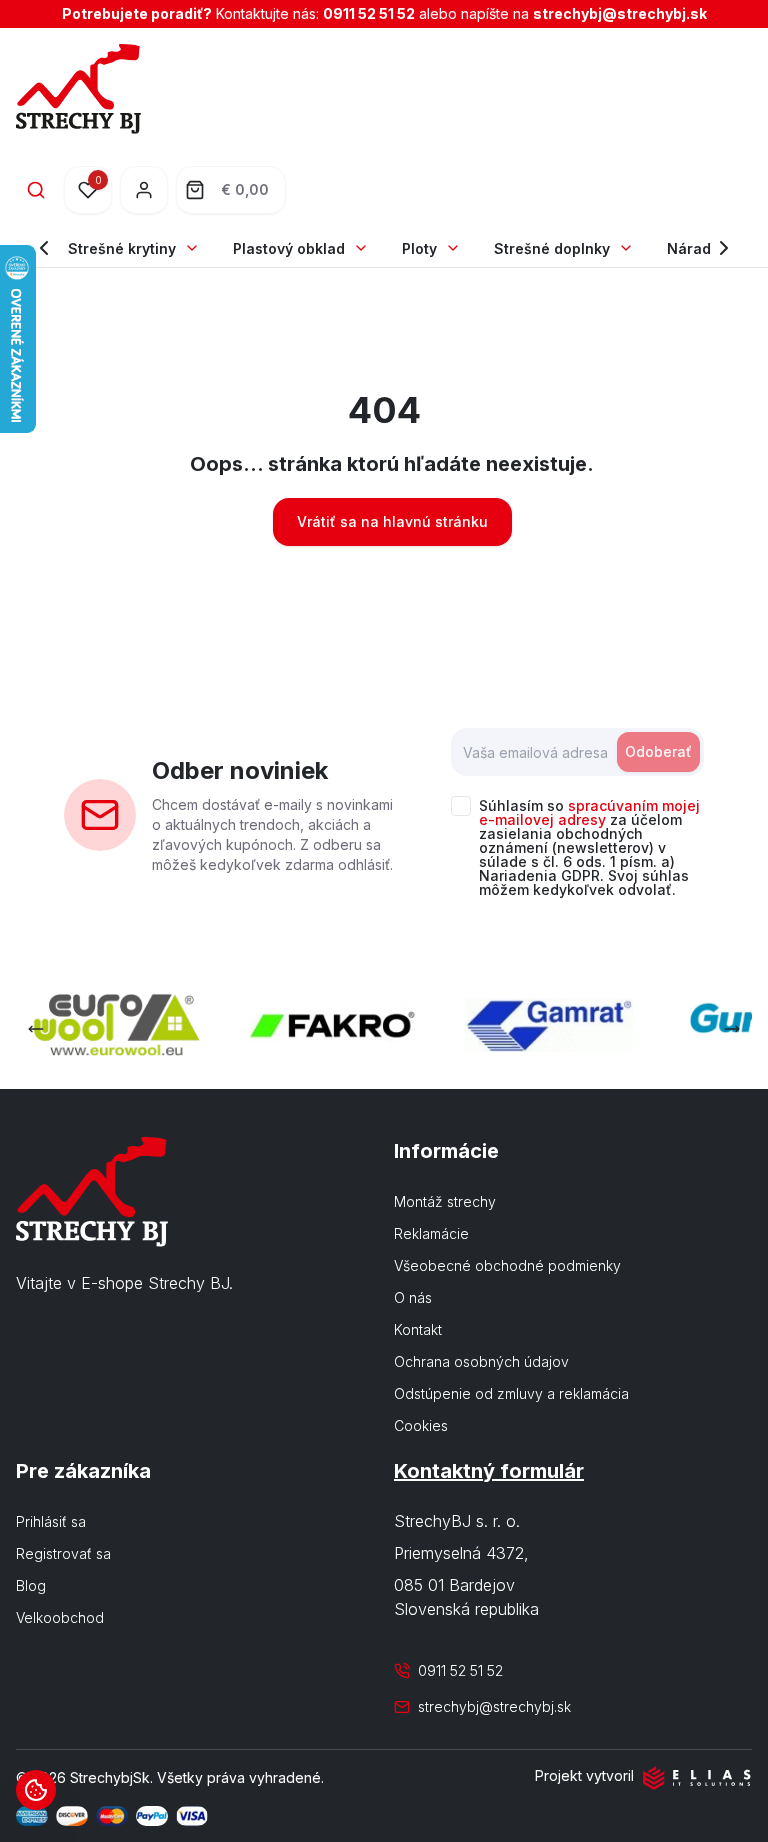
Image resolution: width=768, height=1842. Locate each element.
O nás (413, 1297)
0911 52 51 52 (369, 13)
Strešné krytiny (122, 248)
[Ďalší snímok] (732, 1029)
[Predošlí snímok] (36, 1029)
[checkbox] (461, 806)
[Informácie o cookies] (36, 1790)
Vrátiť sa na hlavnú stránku (392, 521)
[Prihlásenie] (144, 190)
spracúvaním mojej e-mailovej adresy (589, 812)
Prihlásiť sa (51, 1521)
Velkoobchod (60, 1617)
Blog (31, 1585)
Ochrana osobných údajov (481, 1361)
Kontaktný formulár (489, 1471)
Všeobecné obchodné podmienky (507, 1265)
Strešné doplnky (552, 248)
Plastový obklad (289, 248)
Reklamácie (431, 1233)
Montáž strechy (445, 1201)
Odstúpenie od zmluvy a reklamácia (511, 1393)
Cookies (421, 1425)
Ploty (419, 248)
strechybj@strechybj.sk (620, 13)
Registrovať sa (63, 1553)
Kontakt (418, 1329)
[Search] (36, 190)
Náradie (695, 248)
